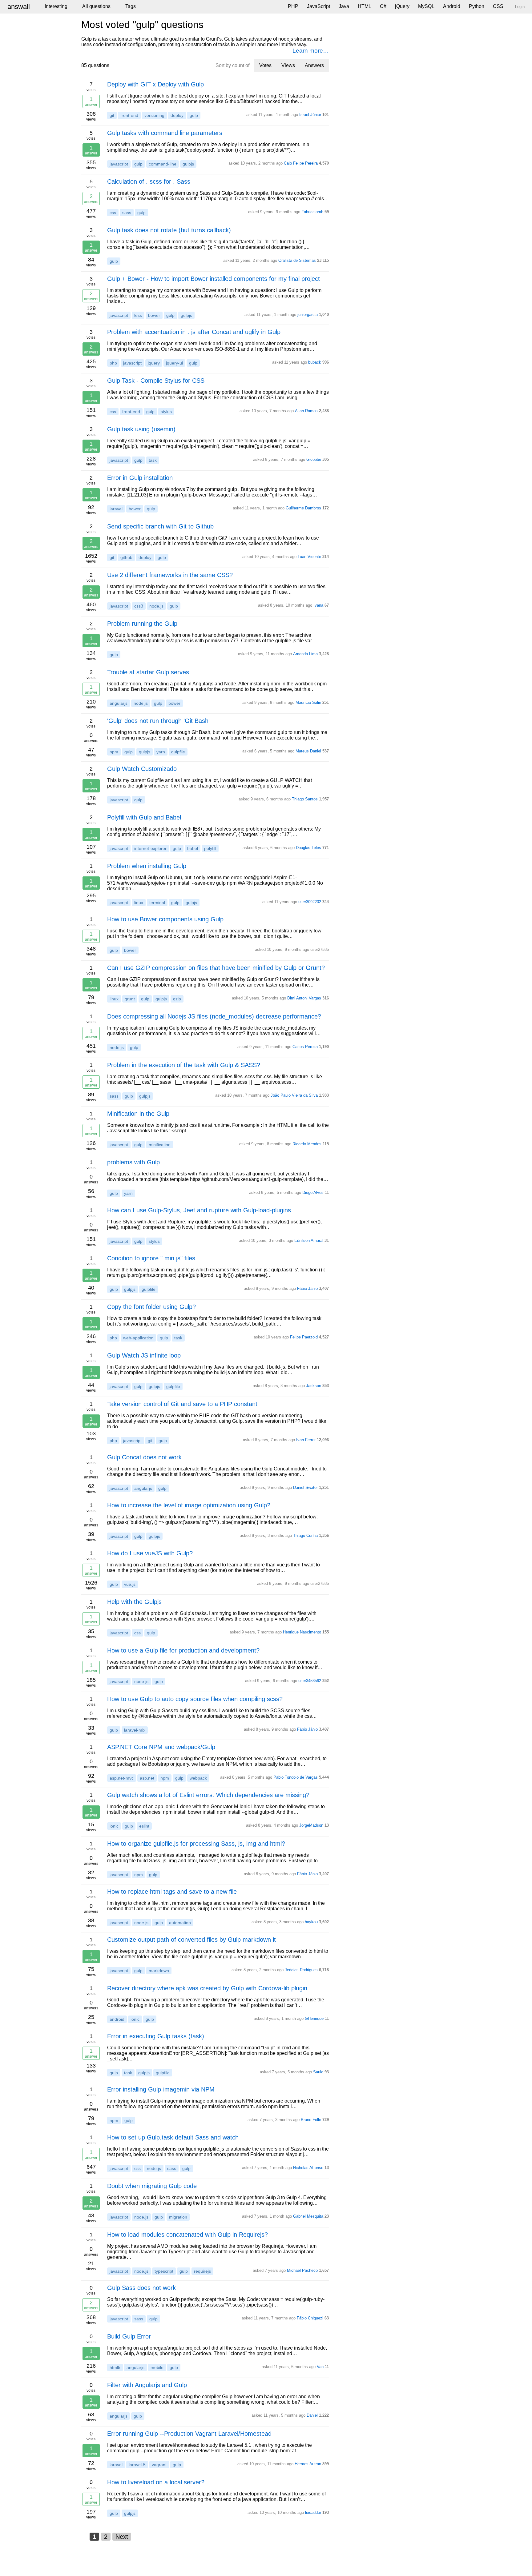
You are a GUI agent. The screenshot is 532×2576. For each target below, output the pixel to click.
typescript (164, 2271)
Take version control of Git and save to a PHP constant (182, 1404)
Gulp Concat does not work (144, 1457)
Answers (314, 65)
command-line (163, 164)
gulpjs (188, 164)
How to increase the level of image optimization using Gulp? (189, 1505)
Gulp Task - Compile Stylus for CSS (156, 381)
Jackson (314, 1386)
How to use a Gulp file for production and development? (183, 1650)
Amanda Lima (305, 654)
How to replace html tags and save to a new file (172, 1892)
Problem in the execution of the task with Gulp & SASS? (184, 1065)
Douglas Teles (308, 848)
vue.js (130, 1584)
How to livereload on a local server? (156, 2482)
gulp (194, 115)
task (153, 460)
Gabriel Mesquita (308, 2216)
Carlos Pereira (305, 1047)
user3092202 (310, 902)
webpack (198, 1778)
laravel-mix (135, 1730)
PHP (293, 6)
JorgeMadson (311, 1825)
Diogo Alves (313, 1192)
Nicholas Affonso (308, 2168)
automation (180, 1923)
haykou (311, 1922)
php (113, 363)
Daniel (312, 2415)
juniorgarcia (308, 315)
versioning (154, 115)
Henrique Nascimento (302, 1632)
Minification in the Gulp (138, 1114)
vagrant (159, 2465)
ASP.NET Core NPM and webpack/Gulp (161, 1747)
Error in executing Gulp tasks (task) (156, 2036)
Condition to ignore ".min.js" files (151, 1258)
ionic (114, 1826)
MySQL (426, 6)
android (117, 2019)
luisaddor (313, 2512)
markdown (159, 1971)
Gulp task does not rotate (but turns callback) (169, 230)
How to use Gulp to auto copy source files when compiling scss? (195, 1699)
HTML (365, 6)
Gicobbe (314, 459)
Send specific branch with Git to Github (160, 526)
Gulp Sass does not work (141, 2288)
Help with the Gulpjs (134, 1602)
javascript (119, 164)
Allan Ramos (306, 411)
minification (160, 1145)
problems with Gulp (133, 1162)
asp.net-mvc (122, 1778)
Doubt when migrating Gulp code (152, 2186)
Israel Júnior (310, 115)
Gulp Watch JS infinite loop (144, 1355)
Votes (265, 65)
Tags (131, 6)
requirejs (202, 2271)
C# (383, 6)
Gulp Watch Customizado (142, 769)
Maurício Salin (308, 702)
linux (139, 903)
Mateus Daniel (308, 751)
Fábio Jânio (307, 1288)
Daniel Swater (305, 1487)
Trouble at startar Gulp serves (148, 672)
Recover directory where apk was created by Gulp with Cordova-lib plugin (207, 1988)
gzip (177, 999)
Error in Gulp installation (140, 478)
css (113, 213)
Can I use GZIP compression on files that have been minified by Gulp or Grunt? (216, 968)
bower (154, 315)
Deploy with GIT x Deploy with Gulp (155, 84)
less (138, 315)
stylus (166, 412)
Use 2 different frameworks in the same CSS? (170, 575)
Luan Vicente (309, 557)
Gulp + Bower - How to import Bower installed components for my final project (214, 279)
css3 (139, 606)
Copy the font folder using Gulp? (151, 1307)
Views (288, 65)
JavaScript (318, 6)
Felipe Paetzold (304, 1337)
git (112, 115)
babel (193, 848)
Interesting (56, 6)
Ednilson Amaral (309, 1240)
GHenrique (314, 2018)
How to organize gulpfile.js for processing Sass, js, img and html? (196, 1844)
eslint (144, 1826)
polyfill (210, 848)
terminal (157, 903)
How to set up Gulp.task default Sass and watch (173, 2137)
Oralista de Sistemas (297, 260)
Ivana (318, 605)
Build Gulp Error (129, 2336)
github (126, 557)
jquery (154, 363)
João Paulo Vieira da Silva (294, 1095)
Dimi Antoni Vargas (304, 998)
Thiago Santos (305, 799)
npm (114, 752)
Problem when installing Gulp (147, 866)
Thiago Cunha (305, 1535)
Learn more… (311, 51)
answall (19, 7)
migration (178, 2217)
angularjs (119, 703)
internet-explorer (150, 848)
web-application (138, 1338)
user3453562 (310, 1681)
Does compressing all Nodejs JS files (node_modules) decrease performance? (214, 1016)
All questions (96, 6)
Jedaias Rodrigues (301, 1970)
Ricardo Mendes (307, 1144)
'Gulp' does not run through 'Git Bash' (158, 721)
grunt (130, 999)
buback (315, 362)
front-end (129, 115)
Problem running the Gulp (142, 624)
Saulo (318, 2072)
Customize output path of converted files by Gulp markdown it (191, 1940)
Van (320, 2367)
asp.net (147, 1778)
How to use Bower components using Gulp (165, 919)
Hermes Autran (308, 2464)
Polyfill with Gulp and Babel (144, 817)
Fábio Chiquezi (310, 2318)
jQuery (402, 6)
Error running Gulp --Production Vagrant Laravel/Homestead (189, 2434)
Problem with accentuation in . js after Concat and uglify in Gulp (194, 332)
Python (477, 6)
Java (344, 6)
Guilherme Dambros (303, 508)
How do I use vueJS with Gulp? (150, 1553)
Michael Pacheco (302, 2270)
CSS (498, 6)
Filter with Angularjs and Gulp (147, 2385)
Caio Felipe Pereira (301, 163)
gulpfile (178, 752)
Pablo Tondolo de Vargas (296, 1777)
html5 (115, 2367)
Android (452, 6)
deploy (177, 115)
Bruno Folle (311, 2120)
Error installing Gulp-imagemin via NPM (161, 2089)
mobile (157, 2367)
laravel (116, 509)
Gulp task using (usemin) (141, 429)
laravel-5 (137, 2465)
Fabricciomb (312, 212)
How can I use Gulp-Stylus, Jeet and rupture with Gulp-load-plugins (199, 1210)
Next (122, 2537)
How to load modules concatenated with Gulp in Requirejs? (187, 2235)
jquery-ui (174, 363)
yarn (161, 752)
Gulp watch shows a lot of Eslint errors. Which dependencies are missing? (208, 1795)
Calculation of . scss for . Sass (149, 181)
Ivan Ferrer (306, 1440)
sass (127, 213)
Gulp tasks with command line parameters (165, 133)
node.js (156, 606)
